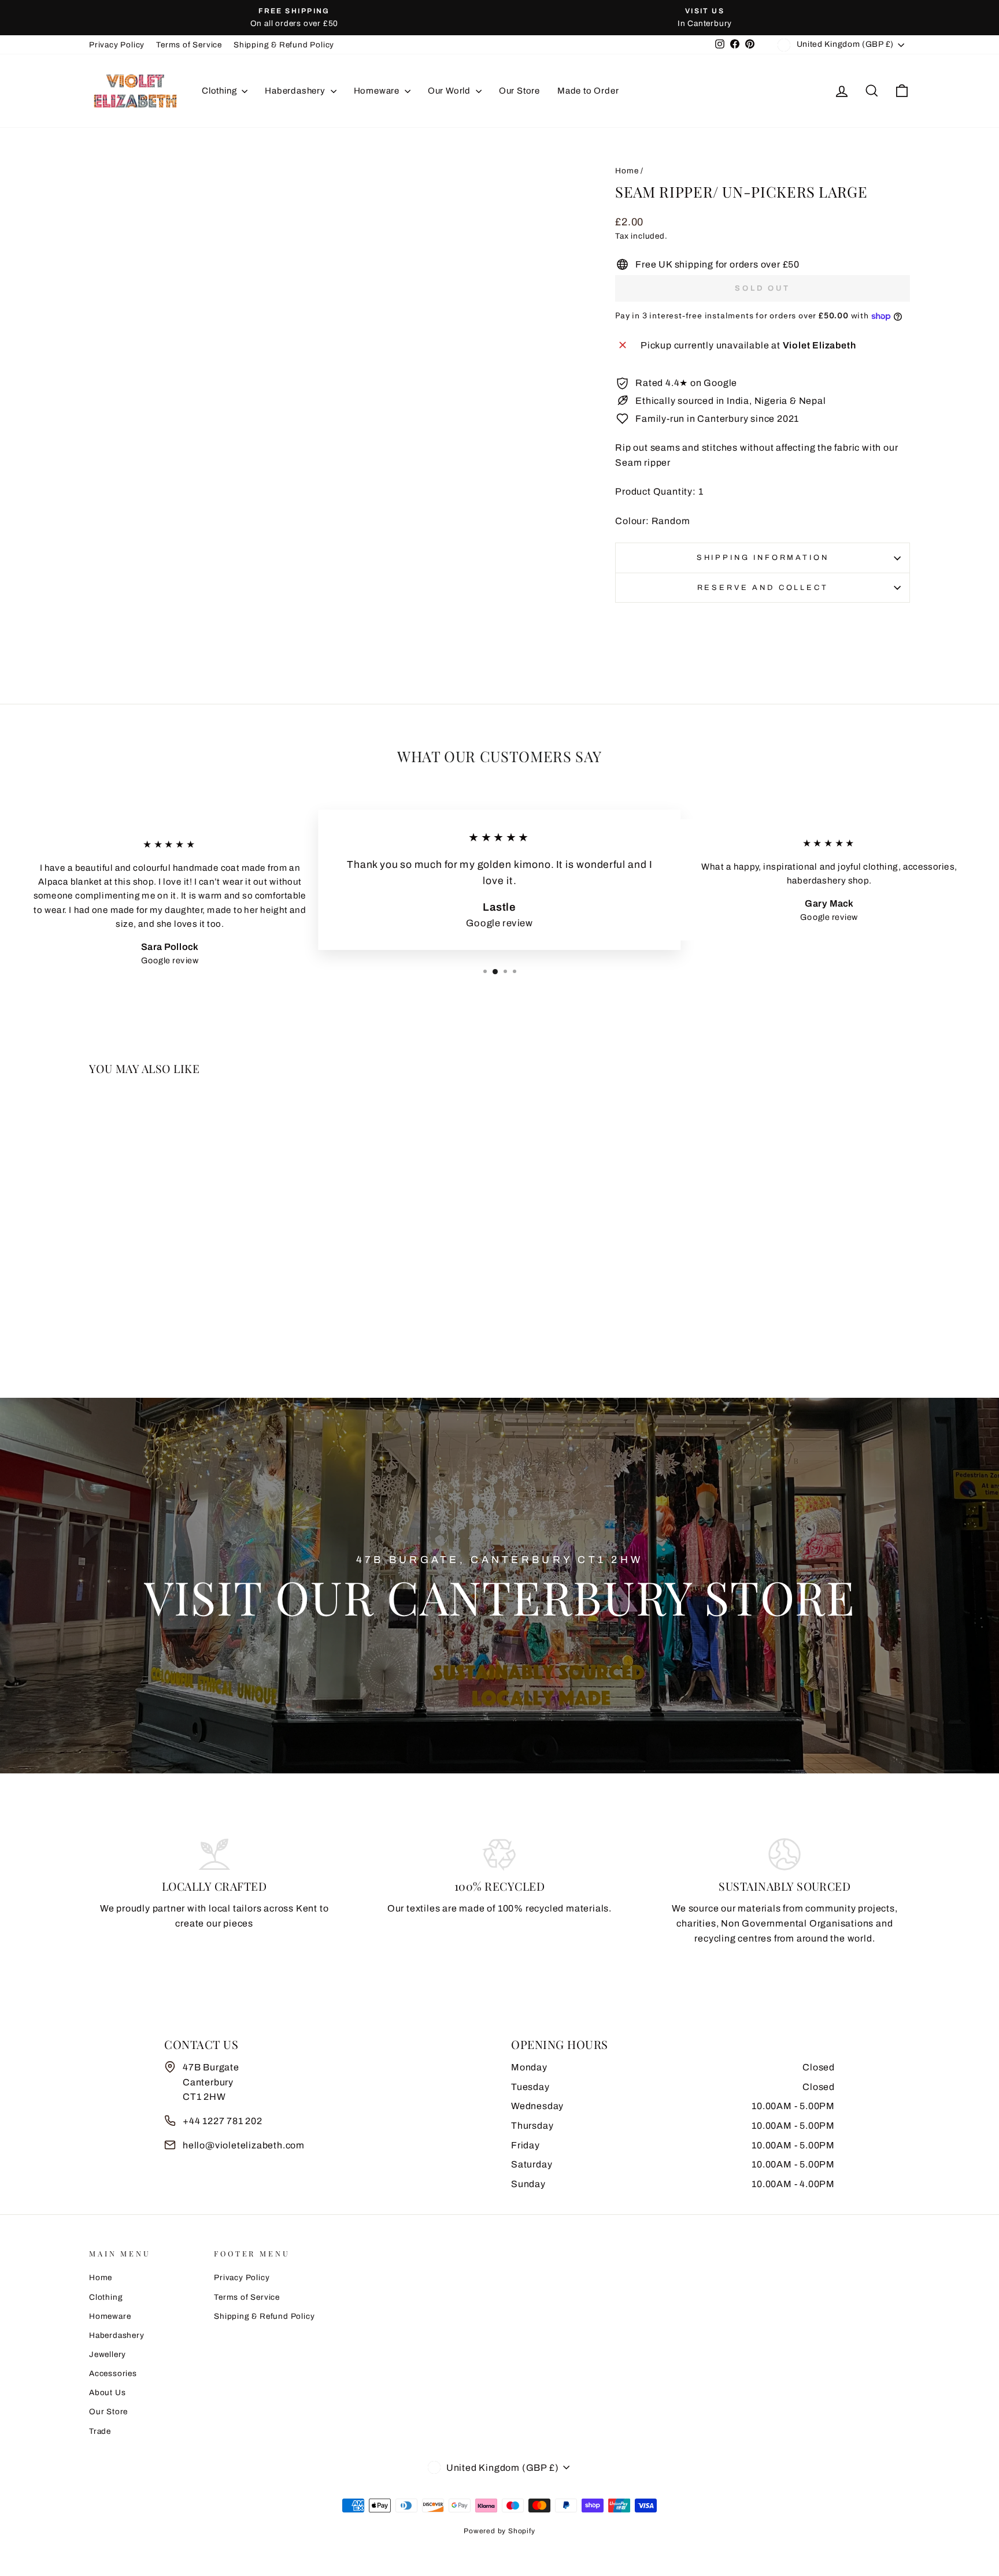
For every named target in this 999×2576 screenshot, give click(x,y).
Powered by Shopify (499, 2531)
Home (627, 171)
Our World (450, 91)
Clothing (220, 91)
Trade (100, 2431)
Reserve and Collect (763, 588)
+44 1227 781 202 (223, 2121)
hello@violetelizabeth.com (244, 2145)
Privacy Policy (117, 45)
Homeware (378, 91)
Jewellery (108, 2354)
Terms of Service (189, 45)
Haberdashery (296, 91)
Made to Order (588, 91)
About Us (107, 2393)
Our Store (519, 91)
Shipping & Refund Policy (284, 45)
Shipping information (763, 558)
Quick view (187, 1285)
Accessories (113, 2373)
